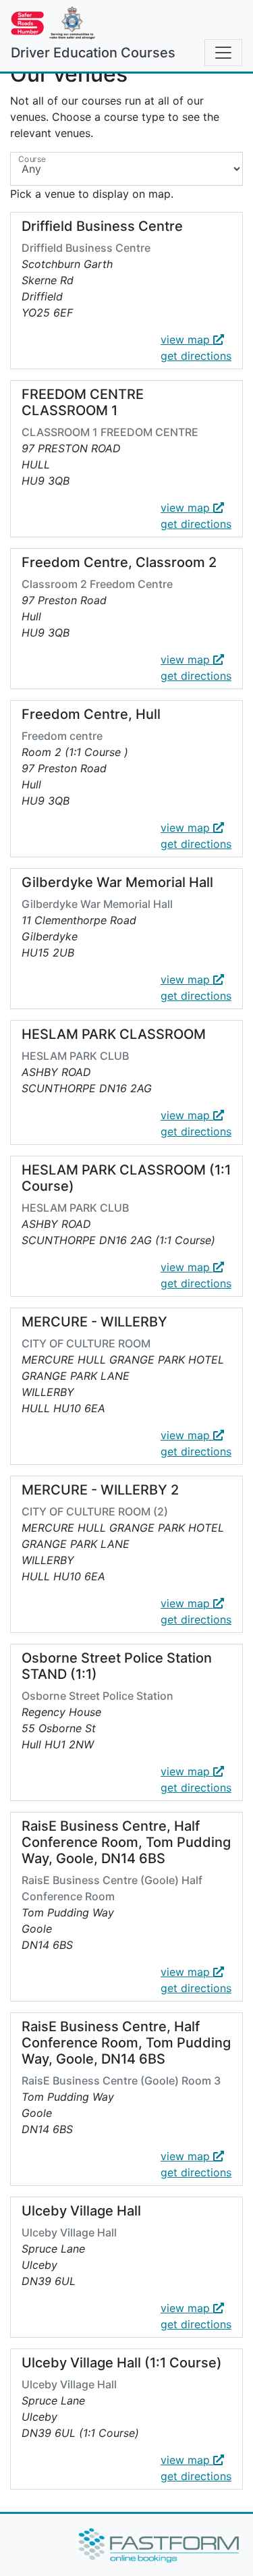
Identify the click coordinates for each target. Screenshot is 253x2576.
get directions (196, 356)
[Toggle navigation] (223, 53)
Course (32, 159)
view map (187, 340)
